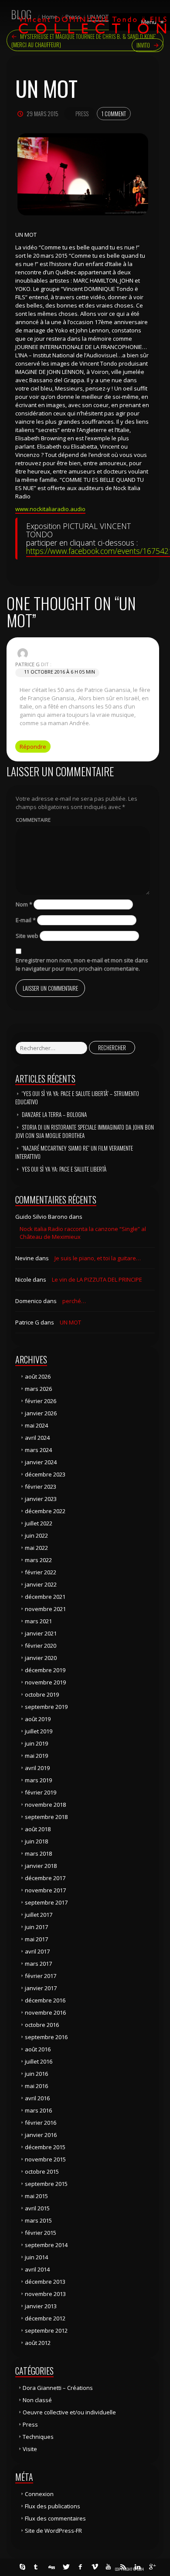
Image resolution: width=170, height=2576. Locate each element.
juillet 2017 (39, 1915)
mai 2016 (36, 2086)
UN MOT (70, 1322)
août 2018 (38, 1829)
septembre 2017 (46, 1902)
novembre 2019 (45, 1682)
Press (82, 114)
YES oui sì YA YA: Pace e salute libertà (64, 1169)
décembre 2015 (45, 2147)
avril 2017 (37, 1951)
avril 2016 (37, 2098)
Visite (30, 2449)
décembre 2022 (45, 1511)
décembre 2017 (45, 1878)
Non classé (37, 2400)
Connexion (39, 2494)
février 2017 (41, 1976)
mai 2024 (36, 1425)
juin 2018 (36, 1841)
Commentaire (33, 820)
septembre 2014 (46, 2245)
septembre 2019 (46, 1707)
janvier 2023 (41, 1499)
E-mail (26, 920)
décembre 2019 (45, 1670)
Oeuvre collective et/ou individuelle (69, 2412)
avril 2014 (37, 2269)
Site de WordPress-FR (53, 2531)
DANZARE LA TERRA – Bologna (54, 1114)
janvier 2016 (41, 2135)
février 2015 (41, 2233)
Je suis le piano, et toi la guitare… (98, 1258)
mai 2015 (36, 2196)
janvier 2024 (41, 1462)
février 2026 (41, 1401)
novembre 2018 (45, 1805)
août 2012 (38, 2343)
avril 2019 (37, 1768)
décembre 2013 (45, 2282)
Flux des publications (53, 2506)
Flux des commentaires (55, 2518)
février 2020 (41, 1646)
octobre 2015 (42, 2171)
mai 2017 (36, 1939)
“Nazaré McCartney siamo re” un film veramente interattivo (74, 1152)
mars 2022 (38, 1560)
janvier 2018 (41, 1866)
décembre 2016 (45, 2000)
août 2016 (38, 2049)
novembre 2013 (45, 2294)
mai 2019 (36, 1756)
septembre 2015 (46, 2184)
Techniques (38, 2437)
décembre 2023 (45, 1474)
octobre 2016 (42, 2025)
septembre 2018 (46, 1817)
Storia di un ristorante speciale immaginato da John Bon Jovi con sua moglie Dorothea (85, 1131)
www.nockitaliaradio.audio (50, 509)
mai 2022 (36, 1548)
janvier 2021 (41, 1633)
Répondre (33, 747)
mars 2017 (38, 1964)
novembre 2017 (45, 1890)
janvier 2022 (41, 1584)
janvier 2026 (41, 1413)
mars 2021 (38, 1621)
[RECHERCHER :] (51, 1048)
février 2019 (41, 1792)
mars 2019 (38, 1780)
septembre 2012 (46, 2331)
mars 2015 (38, 2220)
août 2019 (38, 1719)
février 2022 (41, 1572)
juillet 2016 (39, 2061)
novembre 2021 (45, 1609)
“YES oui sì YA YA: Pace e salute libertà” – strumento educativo (77, 1098)
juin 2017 (36, 1927)
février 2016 (41, 2123)
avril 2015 (37, 2208)
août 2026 (38, 1376)
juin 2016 (36, 2074)
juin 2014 (36, 2257)
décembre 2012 (45, 2318)
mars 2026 (38, 1389)
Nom (24, 904)
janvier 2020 (41, 1658)
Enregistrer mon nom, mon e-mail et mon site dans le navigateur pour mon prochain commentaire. (82, 964)
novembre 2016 (45, 2012)
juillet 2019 (39, 1731)
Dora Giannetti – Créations (58, 2388)
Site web (27, 936)
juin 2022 (36, 1535)
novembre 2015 (45, 2159)
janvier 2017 (41, 1988)
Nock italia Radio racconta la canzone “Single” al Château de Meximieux (83, 1233)
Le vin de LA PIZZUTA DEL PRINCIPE (97, 1279)
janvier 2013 (41, 2306)
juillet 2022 (39, 1523)
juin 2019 (36, 1743)
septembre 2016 (46, 2037)
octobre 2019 (42, 1694)
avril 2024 (37, 1438)
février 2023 (41, 1487)
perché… (74, 1301)
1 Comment (114, 114)
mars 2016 (38, 2110)
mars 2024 (38, 1450)
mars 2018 (38, 1853)
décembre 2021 (45, 1597)
